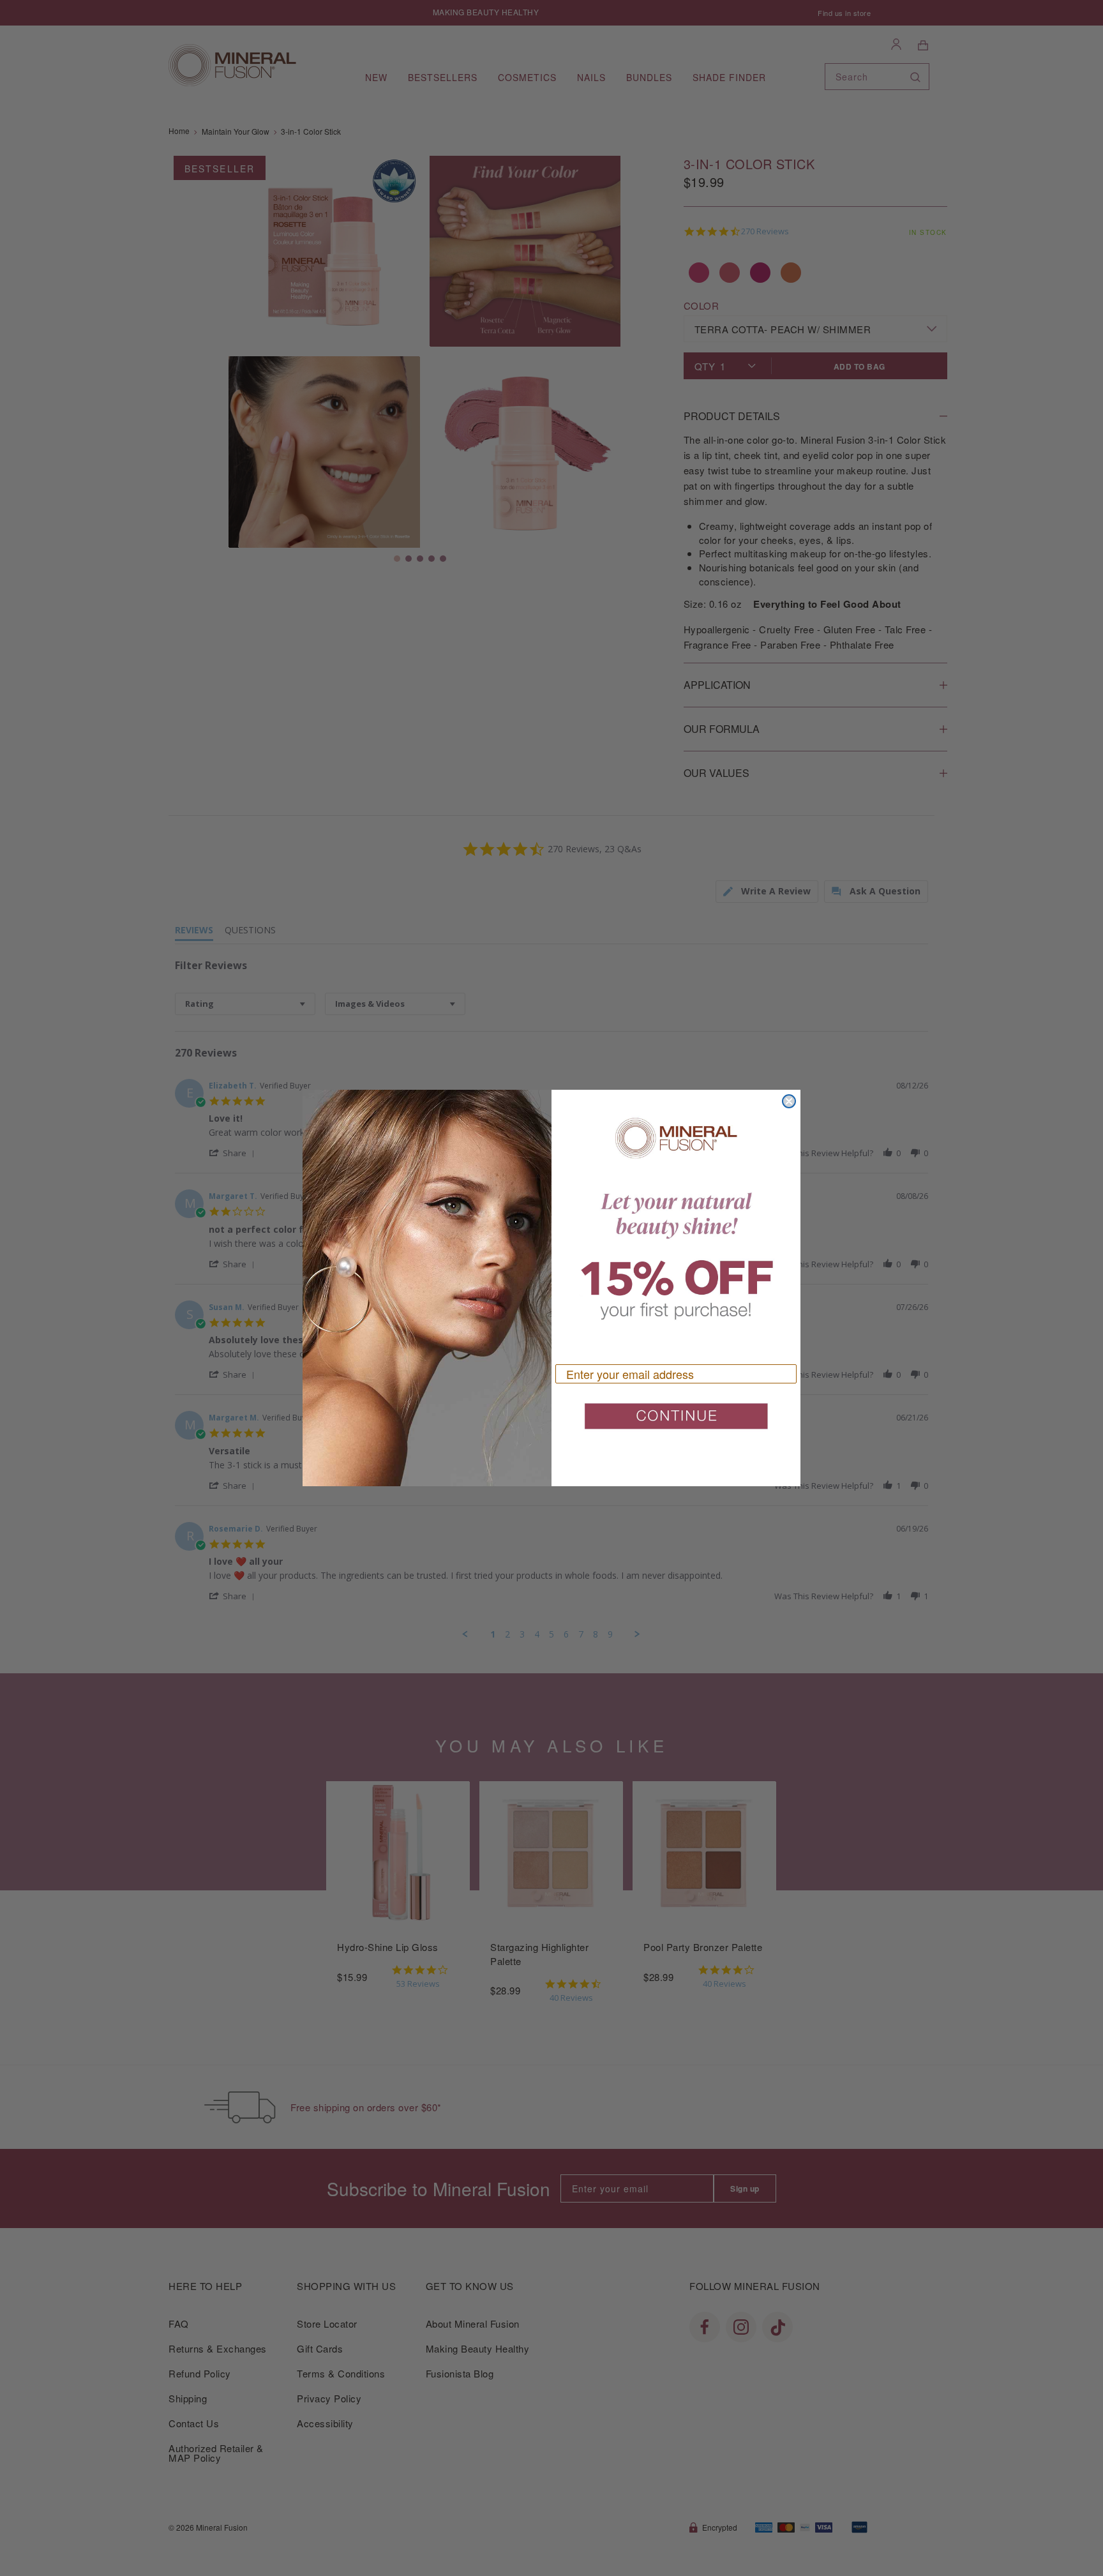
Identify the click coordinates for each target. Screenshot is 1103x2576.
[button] (676, 1421)
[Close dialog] (789, 1101)
